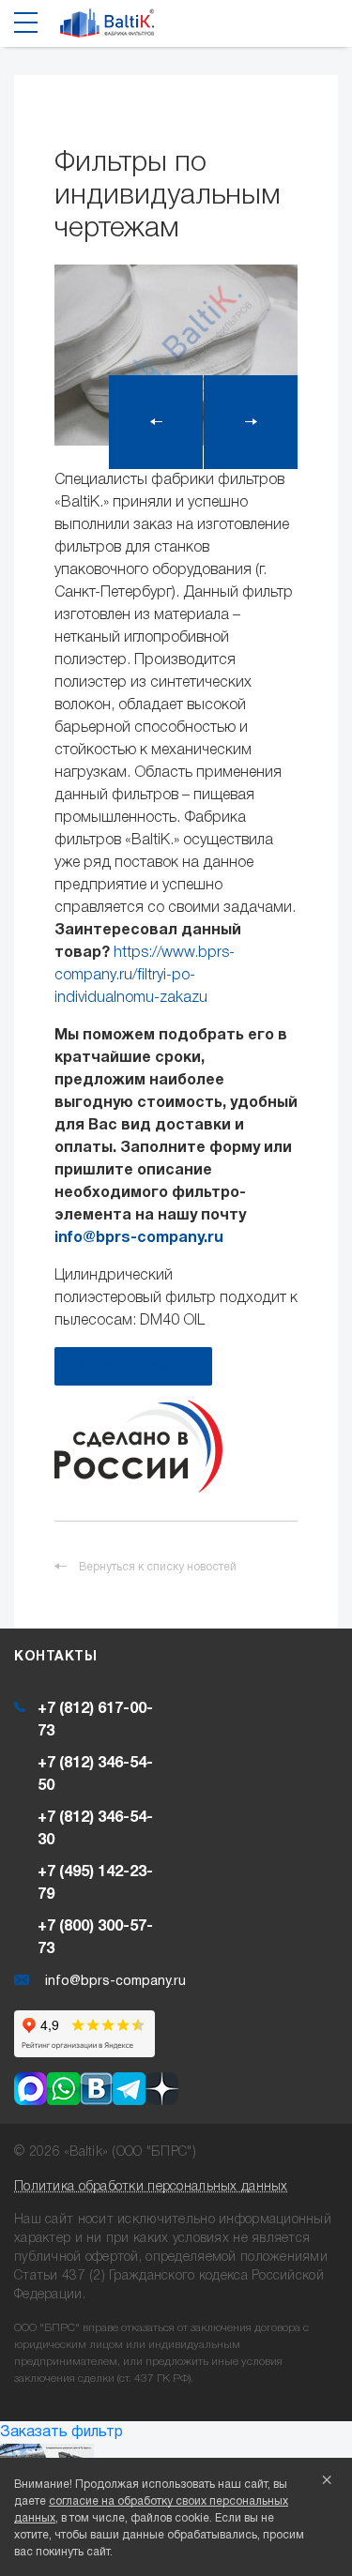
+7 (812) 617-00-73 (95, 1720)
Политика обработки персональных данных (151, 2187)
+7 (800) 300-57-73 (95, 1938)
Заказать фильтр (61, 2432)
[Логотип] (107, 28)
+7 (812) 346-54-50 (95, 1775)
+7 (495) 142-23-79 (95, 1884)
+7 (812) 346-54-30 (95, 1829)
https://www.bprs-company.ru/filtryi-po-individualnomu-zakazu (145, 976)
